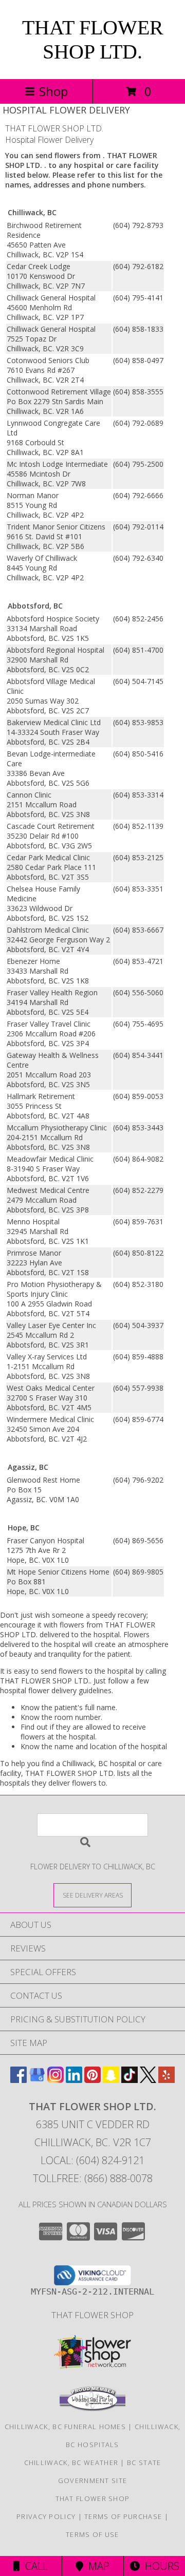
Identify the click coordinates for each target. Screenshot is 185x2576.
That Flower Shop (92, 2315)
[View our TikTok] (129, 2080)
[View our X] (148, 2080)
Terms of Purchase (123, 2516)
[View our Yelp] (166, 2080)
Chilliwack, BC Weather (71, 2463)
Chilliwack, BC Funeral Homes (65, 2427)
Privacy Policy (46, 2516)
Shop (53, 91)
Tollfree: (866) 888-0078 (93, 2178)
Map (96, 2566)
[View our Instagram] (55, 2080)
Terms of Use (92, 2534)
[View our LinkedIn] (74, 2080)
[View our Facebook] (18, 2080)
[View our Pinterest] (92, 2080)
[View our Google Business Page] (37, 2080)
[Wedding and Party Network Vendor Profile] (92, 2409)
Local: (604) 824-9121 (92, 2160)
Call (34, 2566)
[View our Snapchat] (111, 2080)
